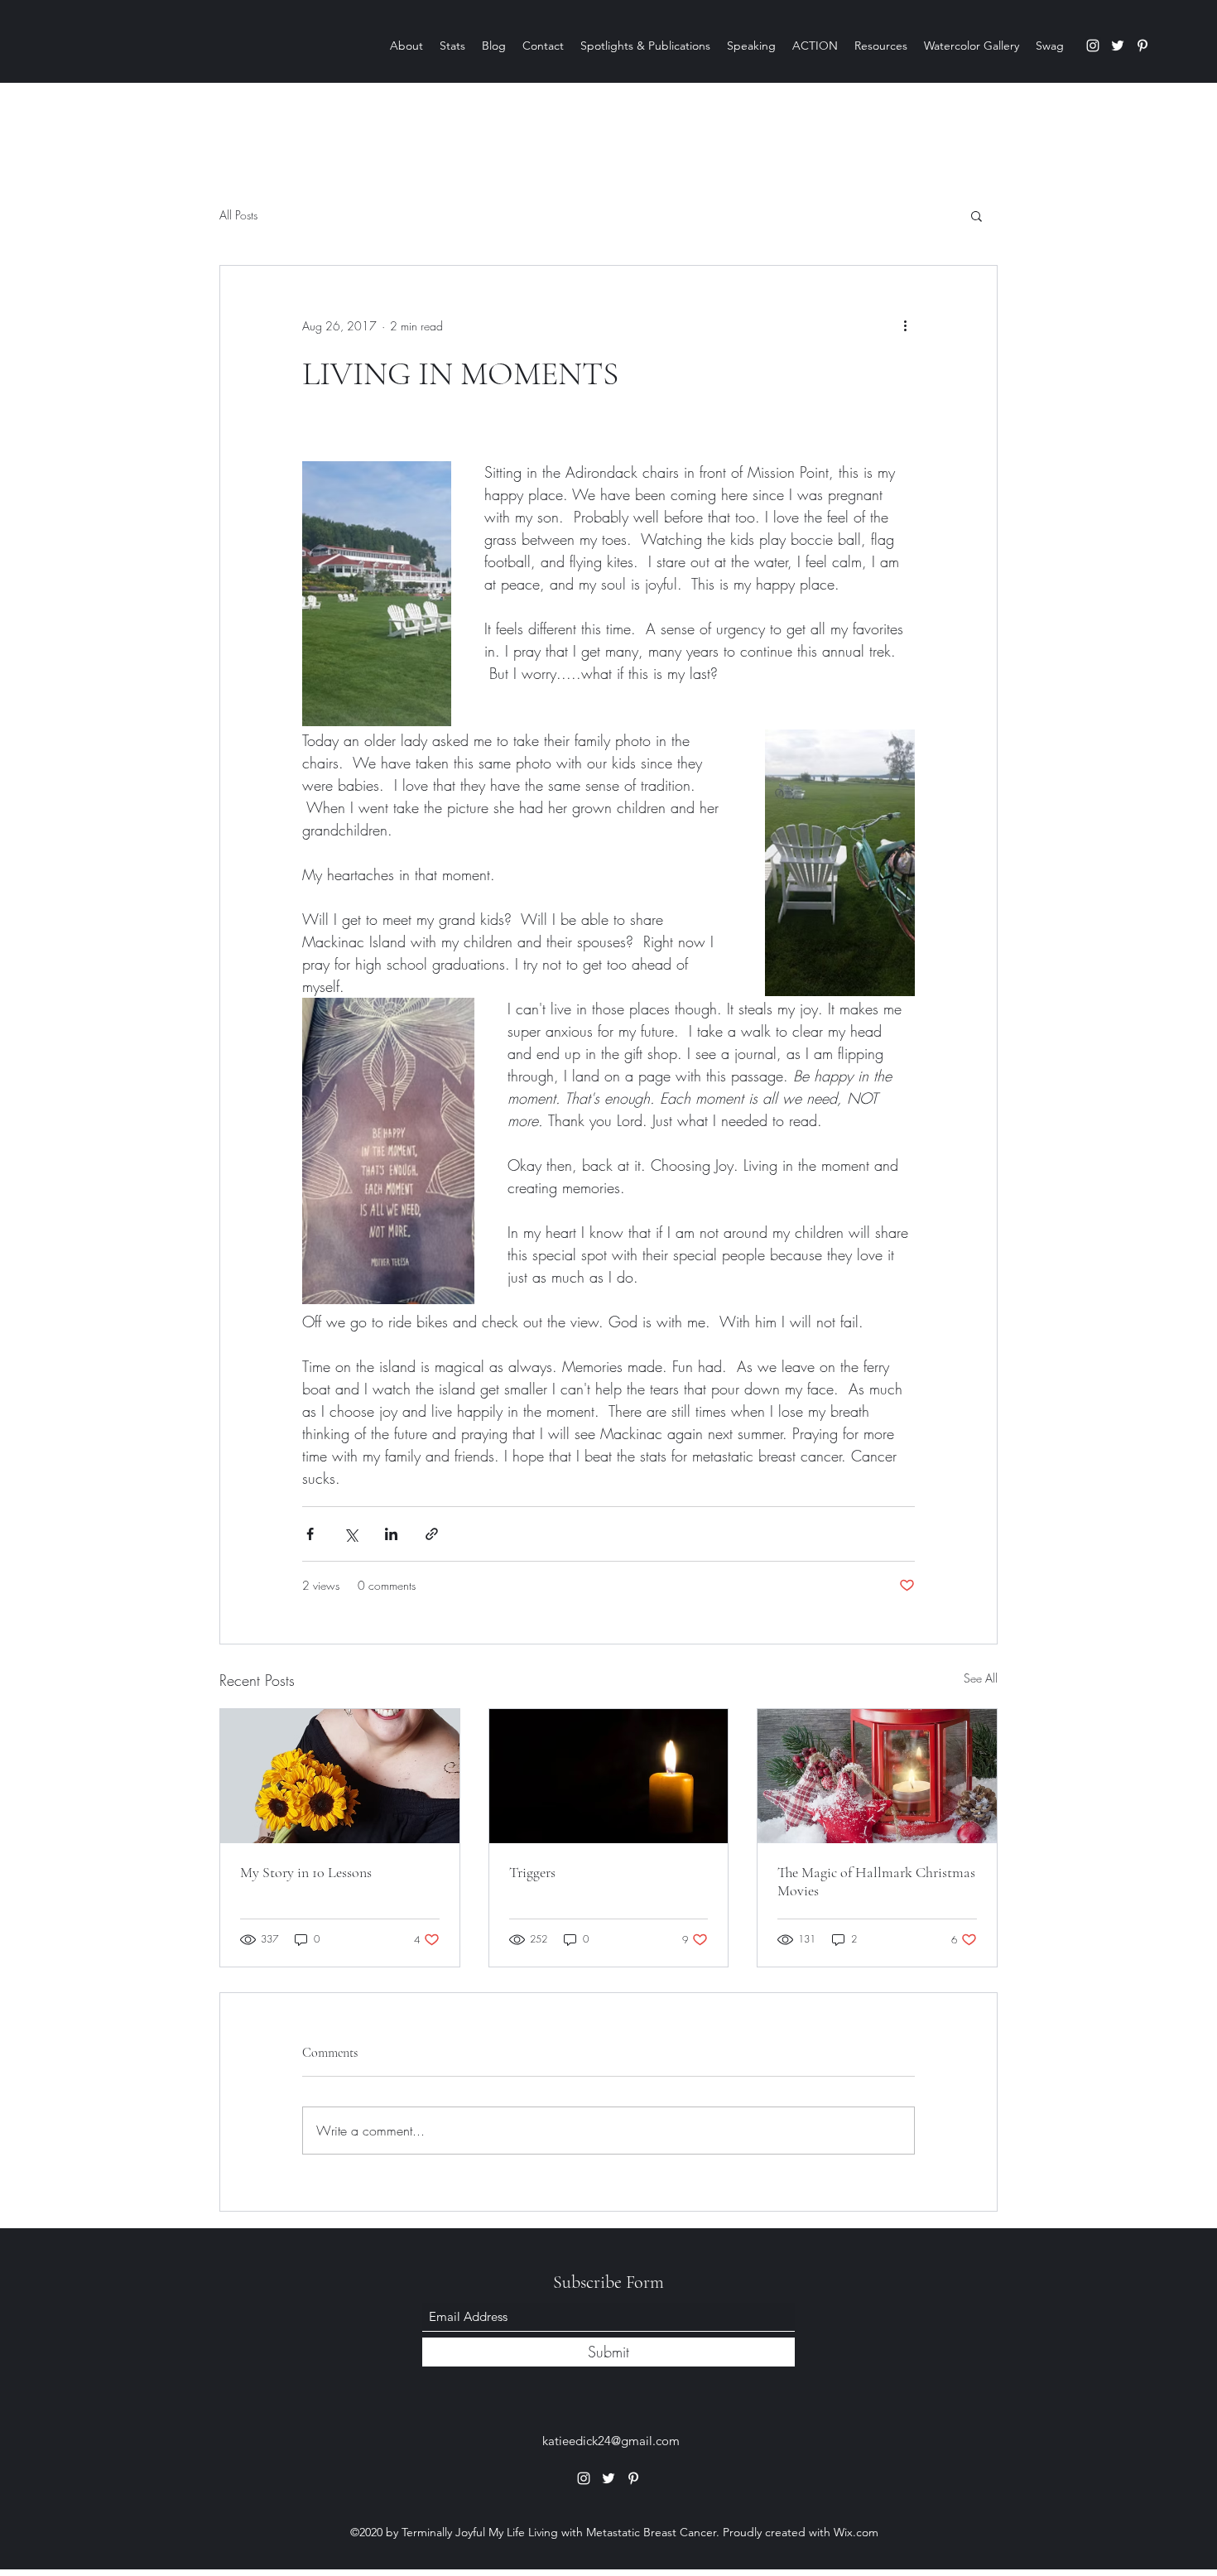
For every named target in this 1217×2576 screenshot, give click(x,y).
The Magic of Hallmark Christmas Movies (876, 1881)
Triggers (532, 1872)
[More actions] (905, 325)
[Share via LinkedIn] (391, 1534)
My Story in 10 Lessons (306, 1872)
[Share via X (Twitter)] (351, 1534)
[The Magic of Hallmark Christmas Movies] (877, 1776)
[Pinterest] (1142, 46)
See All (981, 1678)
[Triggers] (609, 1776)
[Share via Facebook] (310, 1534)
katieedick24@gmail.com (611, 2441)
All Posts (238, 215)
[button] (976, 215)
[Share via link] (432, 1534)
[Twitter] (1118, 46)
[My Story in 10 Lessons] (340, 1776)
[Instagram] (1093, 46)
